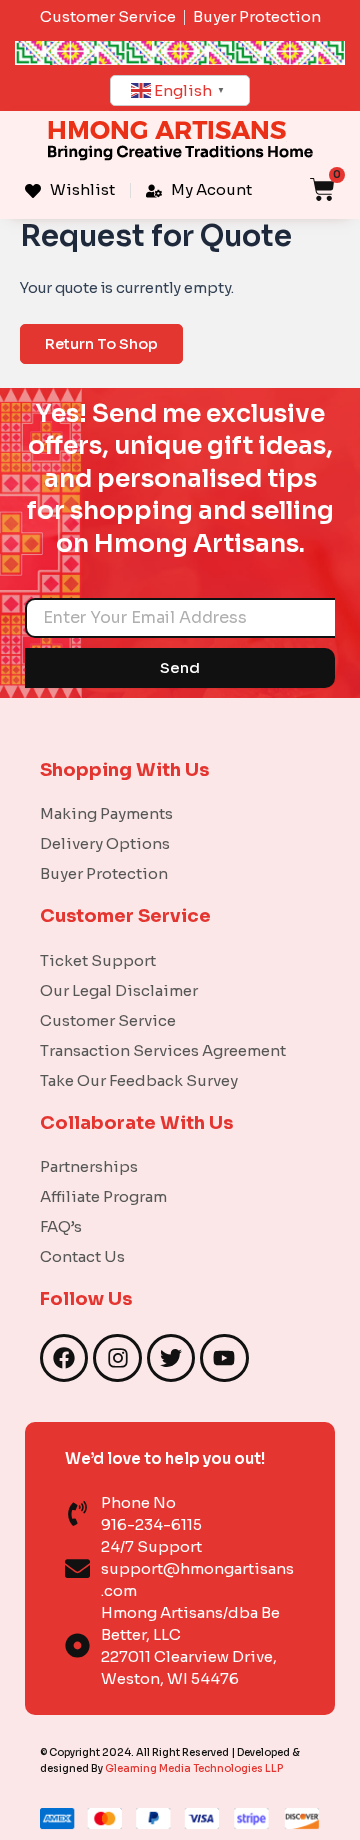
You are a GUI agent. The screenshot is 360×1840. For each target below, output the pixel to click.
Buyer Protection (104, 873)
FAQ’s (61, 1226)
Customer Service (108, 1020)
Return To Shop (101, 344)
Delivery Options (105, 843)
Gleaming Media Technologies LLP (194, 1768)
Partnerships (89, 1166)
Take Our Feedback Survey (139, 1080)
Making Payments (106, 813)
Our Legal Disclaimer (119, 990)
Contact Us (82, 1256)
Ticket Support (98, 960)
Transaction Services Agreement (163, 1050)
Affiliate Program (103, 1196)
